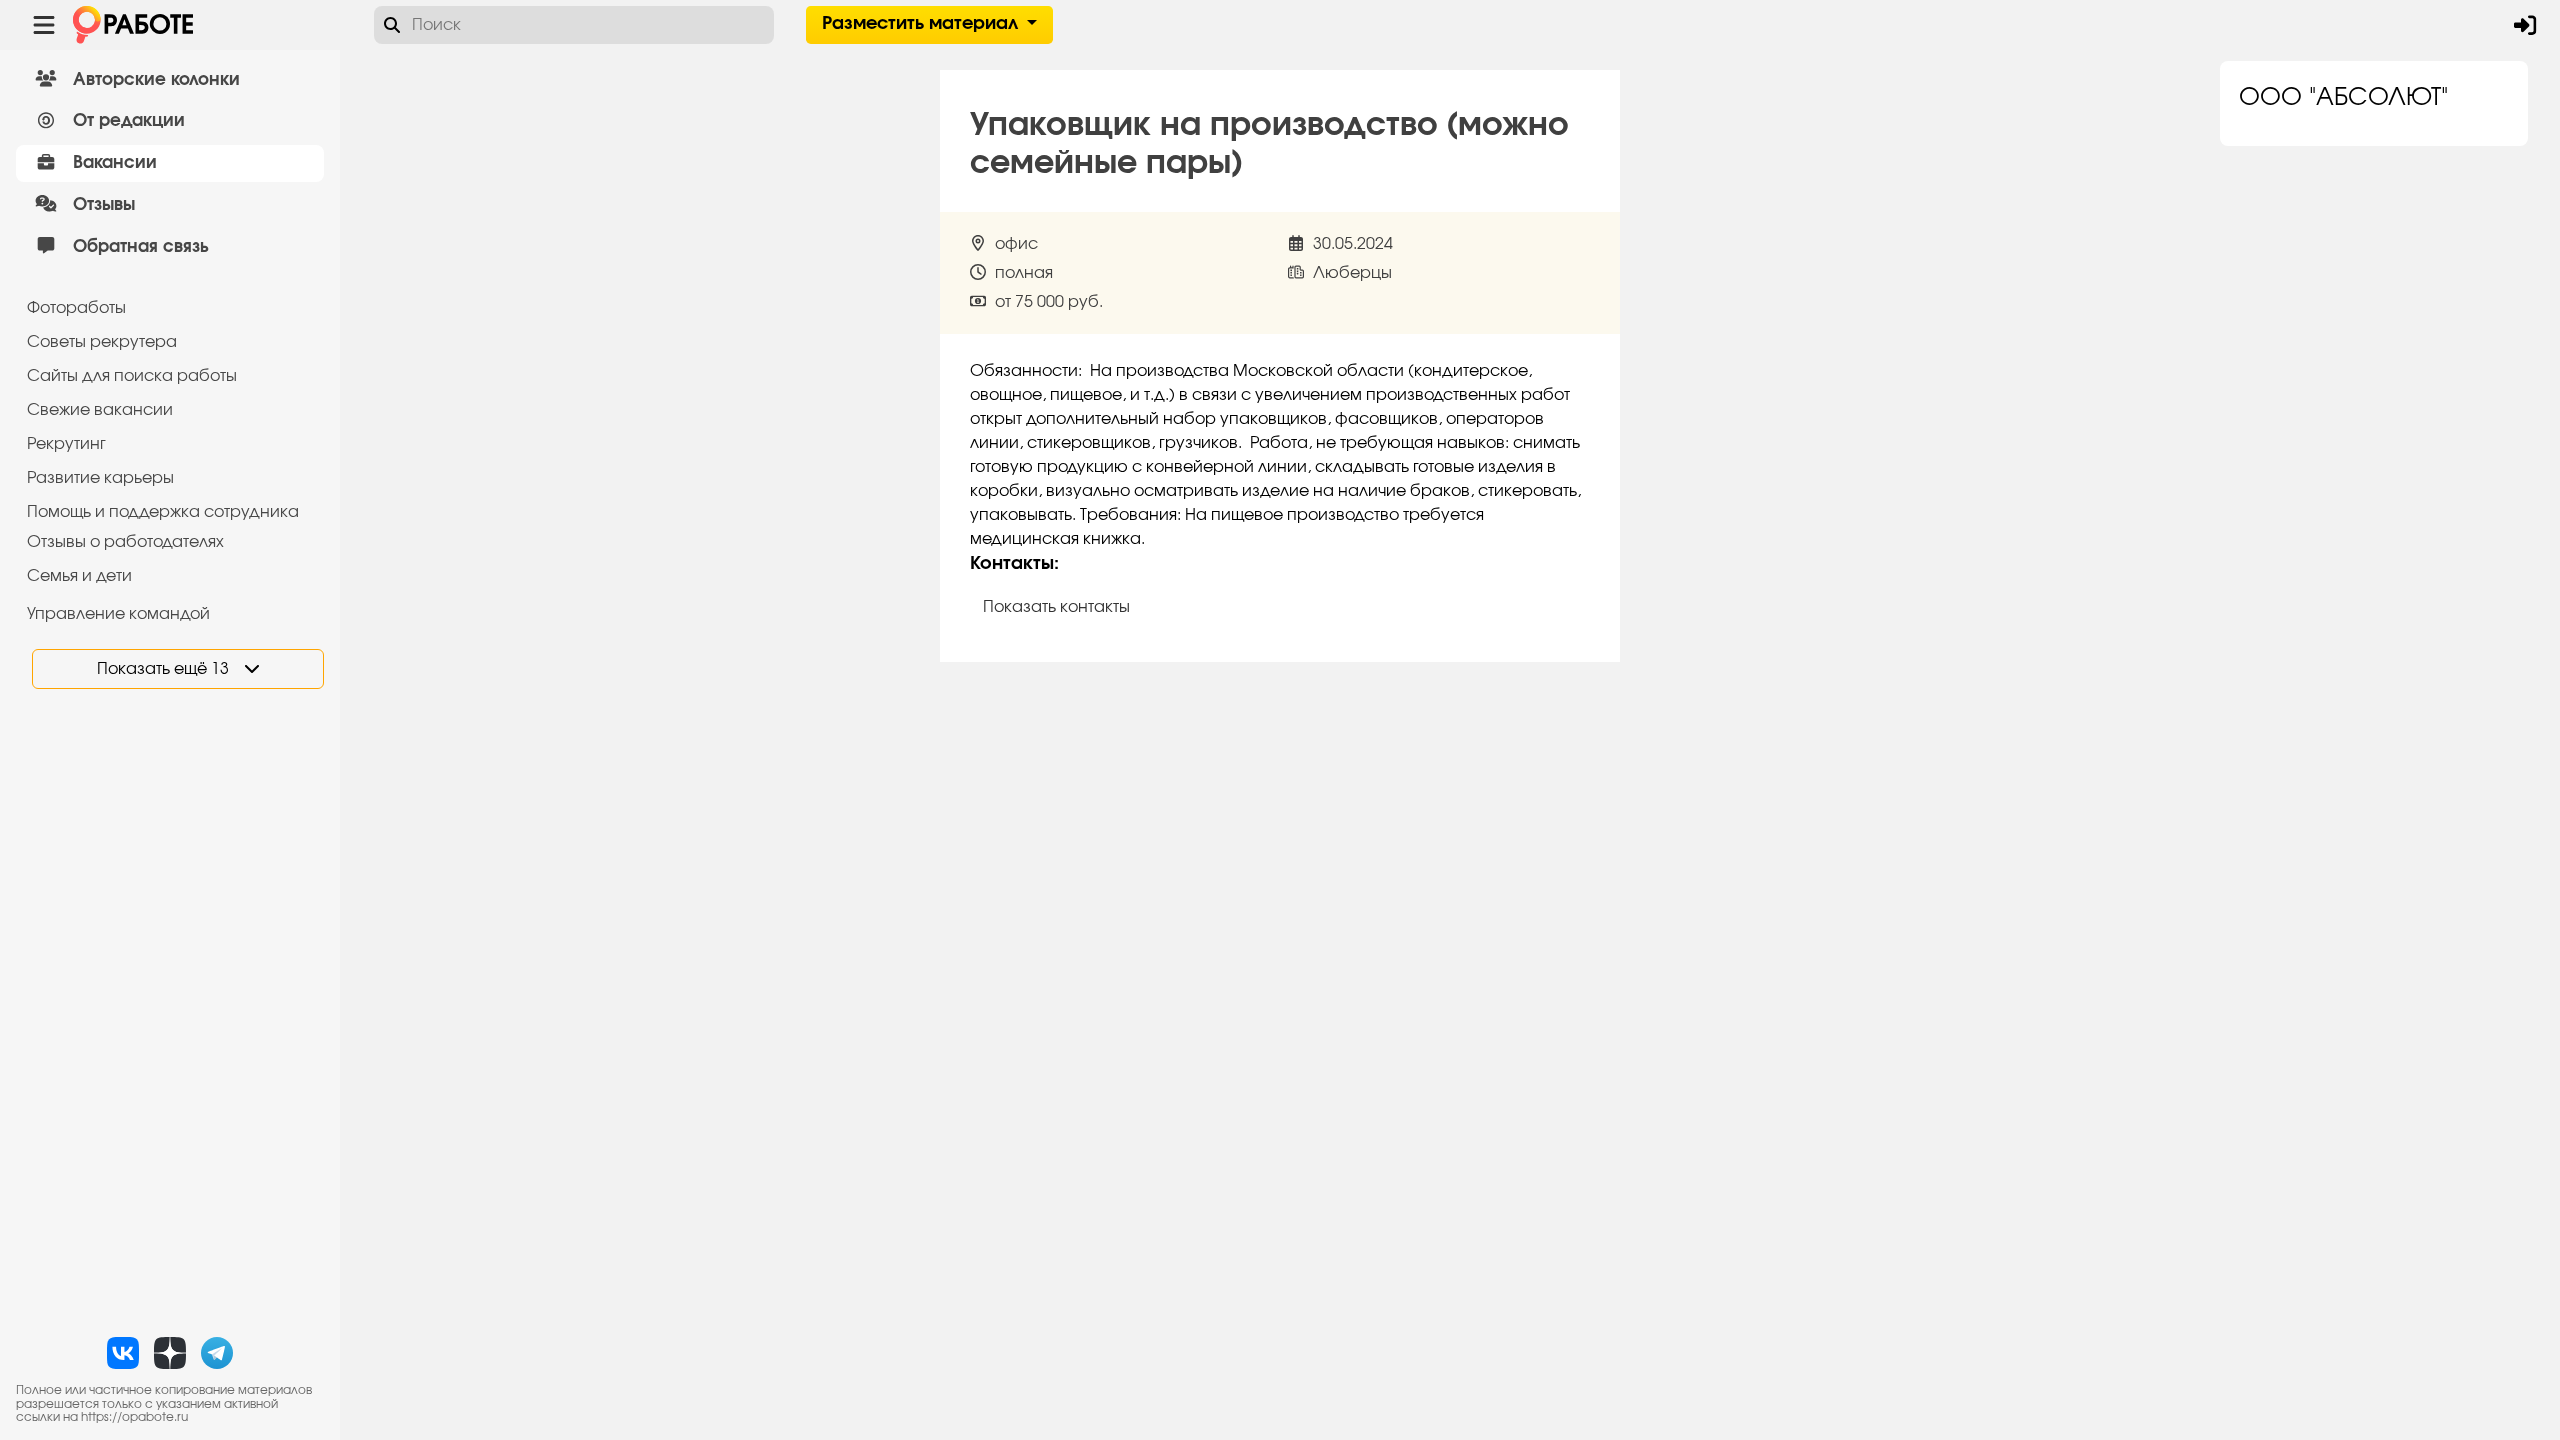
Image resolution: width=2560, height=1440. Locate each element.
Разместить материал (922, 24)
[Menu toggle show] (44, 25)
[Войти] (2525, 25)
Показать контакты (1056, 607)
